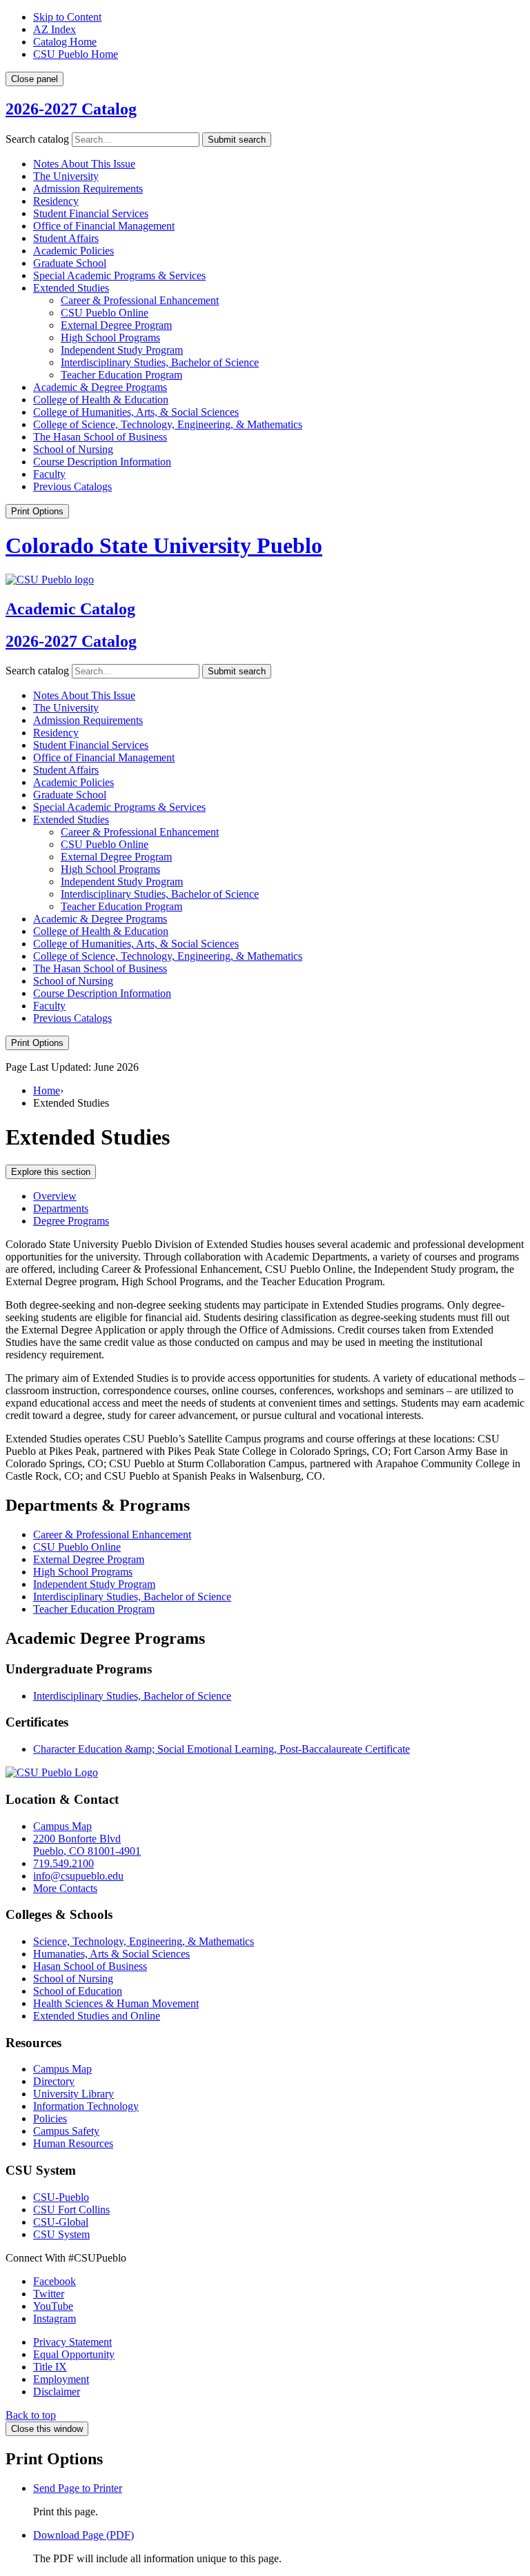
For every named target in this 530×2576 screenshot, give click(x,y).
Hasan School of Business (90, 1966)
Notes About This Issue (84, 164)
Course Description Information (102, 462)
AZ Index (55, 29)
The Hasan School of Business (100, 437)
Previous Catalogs (72, 486)
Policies (50, 2119)
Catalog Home (65, 42)
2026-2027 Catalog (71, 109)
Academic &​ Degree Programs (100, 387)
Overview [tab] (55, 1196)
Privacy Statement (72, 2342)
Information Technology (86, 2106)
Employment (61, 2379)
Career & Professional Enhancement (112, 1534)
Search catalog (37, 139)
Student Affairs (66, 238)
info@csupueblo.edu (78, 1876)
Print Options (37, 511)
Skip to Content (67, 17)
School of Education (78, 1991)
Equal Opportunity (74, 2354)
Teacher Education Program (121, 375)
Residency (56, 201)
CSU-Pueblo (61, 2197)
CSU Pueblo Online (105, 313)
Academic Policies (73, 251)
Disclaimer (57, 2392)
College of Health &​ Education (101, 400)
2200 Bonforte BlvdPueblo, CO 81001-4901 (87, 1845)
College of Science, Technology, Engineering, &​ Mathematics (168, 424)
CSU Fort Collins (71, 2210)
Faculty (49, 474)
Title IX (50, 2367)
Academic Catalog (70, 609)
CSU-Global (61, 2222)
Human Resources (73, 2143)
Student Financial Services (91, 213)
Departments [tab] (61, 1208)
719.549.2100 (63, 1863)
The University (66, 176)
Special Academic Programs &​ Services (119, 275)
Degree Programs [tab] (71, 1221)
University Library (73, 2094)
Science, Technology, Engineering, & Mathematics (144, 1941)
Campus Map (62, 1826)
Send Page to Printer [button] (78, 2488)
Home (47, 1090)
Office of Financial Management (104, 226)
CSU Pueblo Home (76, 54)
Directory (54, 2081)
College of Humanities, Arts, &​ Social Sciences (136, 412)
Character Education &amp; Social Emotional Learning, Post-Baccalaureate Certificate (222, 1749)
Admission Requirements (88, 189)
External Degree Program (116, 325)
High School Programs (110, 338)
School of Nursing (73, 449)
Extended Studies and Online (97, 2016)
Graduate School (70, 263)
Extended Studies (71, 288)
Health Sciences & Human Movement (116, 2003)
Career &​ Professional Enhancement (140, 300)
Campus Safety (66, 2131)
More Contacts (65, 1888)
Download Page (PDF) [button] (84, 2535)
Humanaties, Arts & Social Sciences (111, 1954)
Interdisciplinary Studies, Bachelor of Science (160, 362)
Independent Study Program (122, 350)
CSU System (61, 2234)
